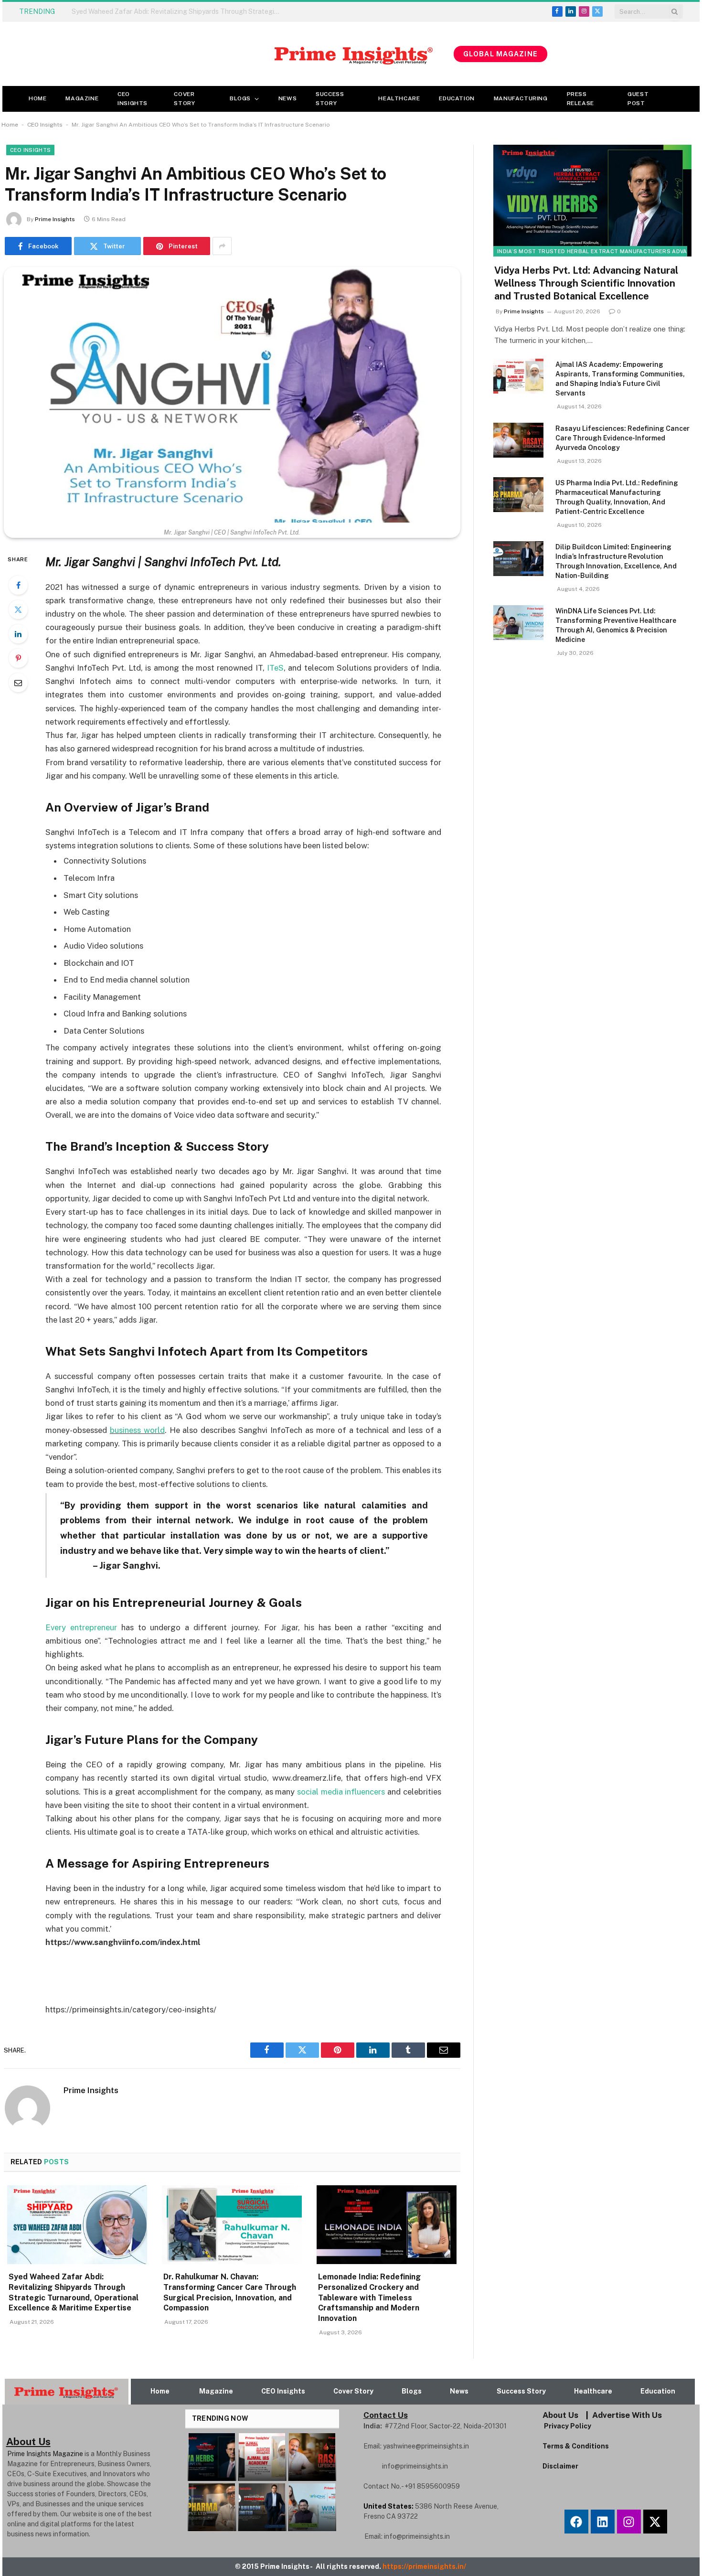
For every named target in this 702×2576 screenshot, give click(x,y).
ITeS (275, 668)
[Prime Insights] (228, 54)
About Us (560, 2415)
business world (137, 1430)
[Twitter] (18, 609)
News (287, 98)
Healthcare (399, 98)
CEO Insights (133, 99)
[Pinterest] (18, 658)
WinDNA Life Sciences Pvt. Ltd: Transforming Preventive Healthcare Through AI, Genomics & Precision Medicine (616, 625)
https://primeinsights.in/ (425, 2566)
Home (37, 98)
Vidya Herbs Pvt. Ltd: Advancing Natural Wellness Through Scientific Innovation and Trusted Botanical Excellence (586, 283)
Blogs (240, 98)
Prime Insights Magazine (45, 2454)
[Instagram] (629, 2522)
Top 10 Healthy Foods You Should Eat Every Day (145, 11)
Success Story (330, 99)
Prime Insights (55, 219)
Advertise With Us (627, 2415)
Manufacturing (521, 98)
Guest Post (638, 99)
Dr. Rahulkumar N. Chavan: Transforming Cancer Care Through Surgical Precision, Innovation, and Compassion (230, 2292)
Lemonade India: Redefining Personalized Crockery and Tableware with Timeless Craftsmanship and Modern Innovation (369, 2298)
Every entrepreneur (81, 1627)
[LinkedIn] (18, 634)
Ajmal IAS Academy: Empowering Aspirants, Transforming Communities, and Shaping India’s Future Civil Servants (620, 379)
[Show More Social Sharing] (222, 246)
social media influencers (341, 1792)
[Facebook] (18, 585)
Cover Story (184, 99)
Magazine (82, 98)
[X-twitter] (655, 2522)
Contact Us (386, 2415)
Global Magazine (500, 54)
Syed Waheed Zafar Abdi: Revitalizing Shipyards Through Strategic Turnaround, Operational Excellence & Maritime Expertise (74, 2292)
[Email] (18, 683)
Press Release (580, 99)
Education (457, 98)
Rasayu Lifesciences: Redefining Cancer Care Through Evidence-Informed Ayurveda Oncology (622, 438)
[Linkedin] (603, 2522)
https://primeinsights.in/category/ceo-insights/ (131, 2009)
